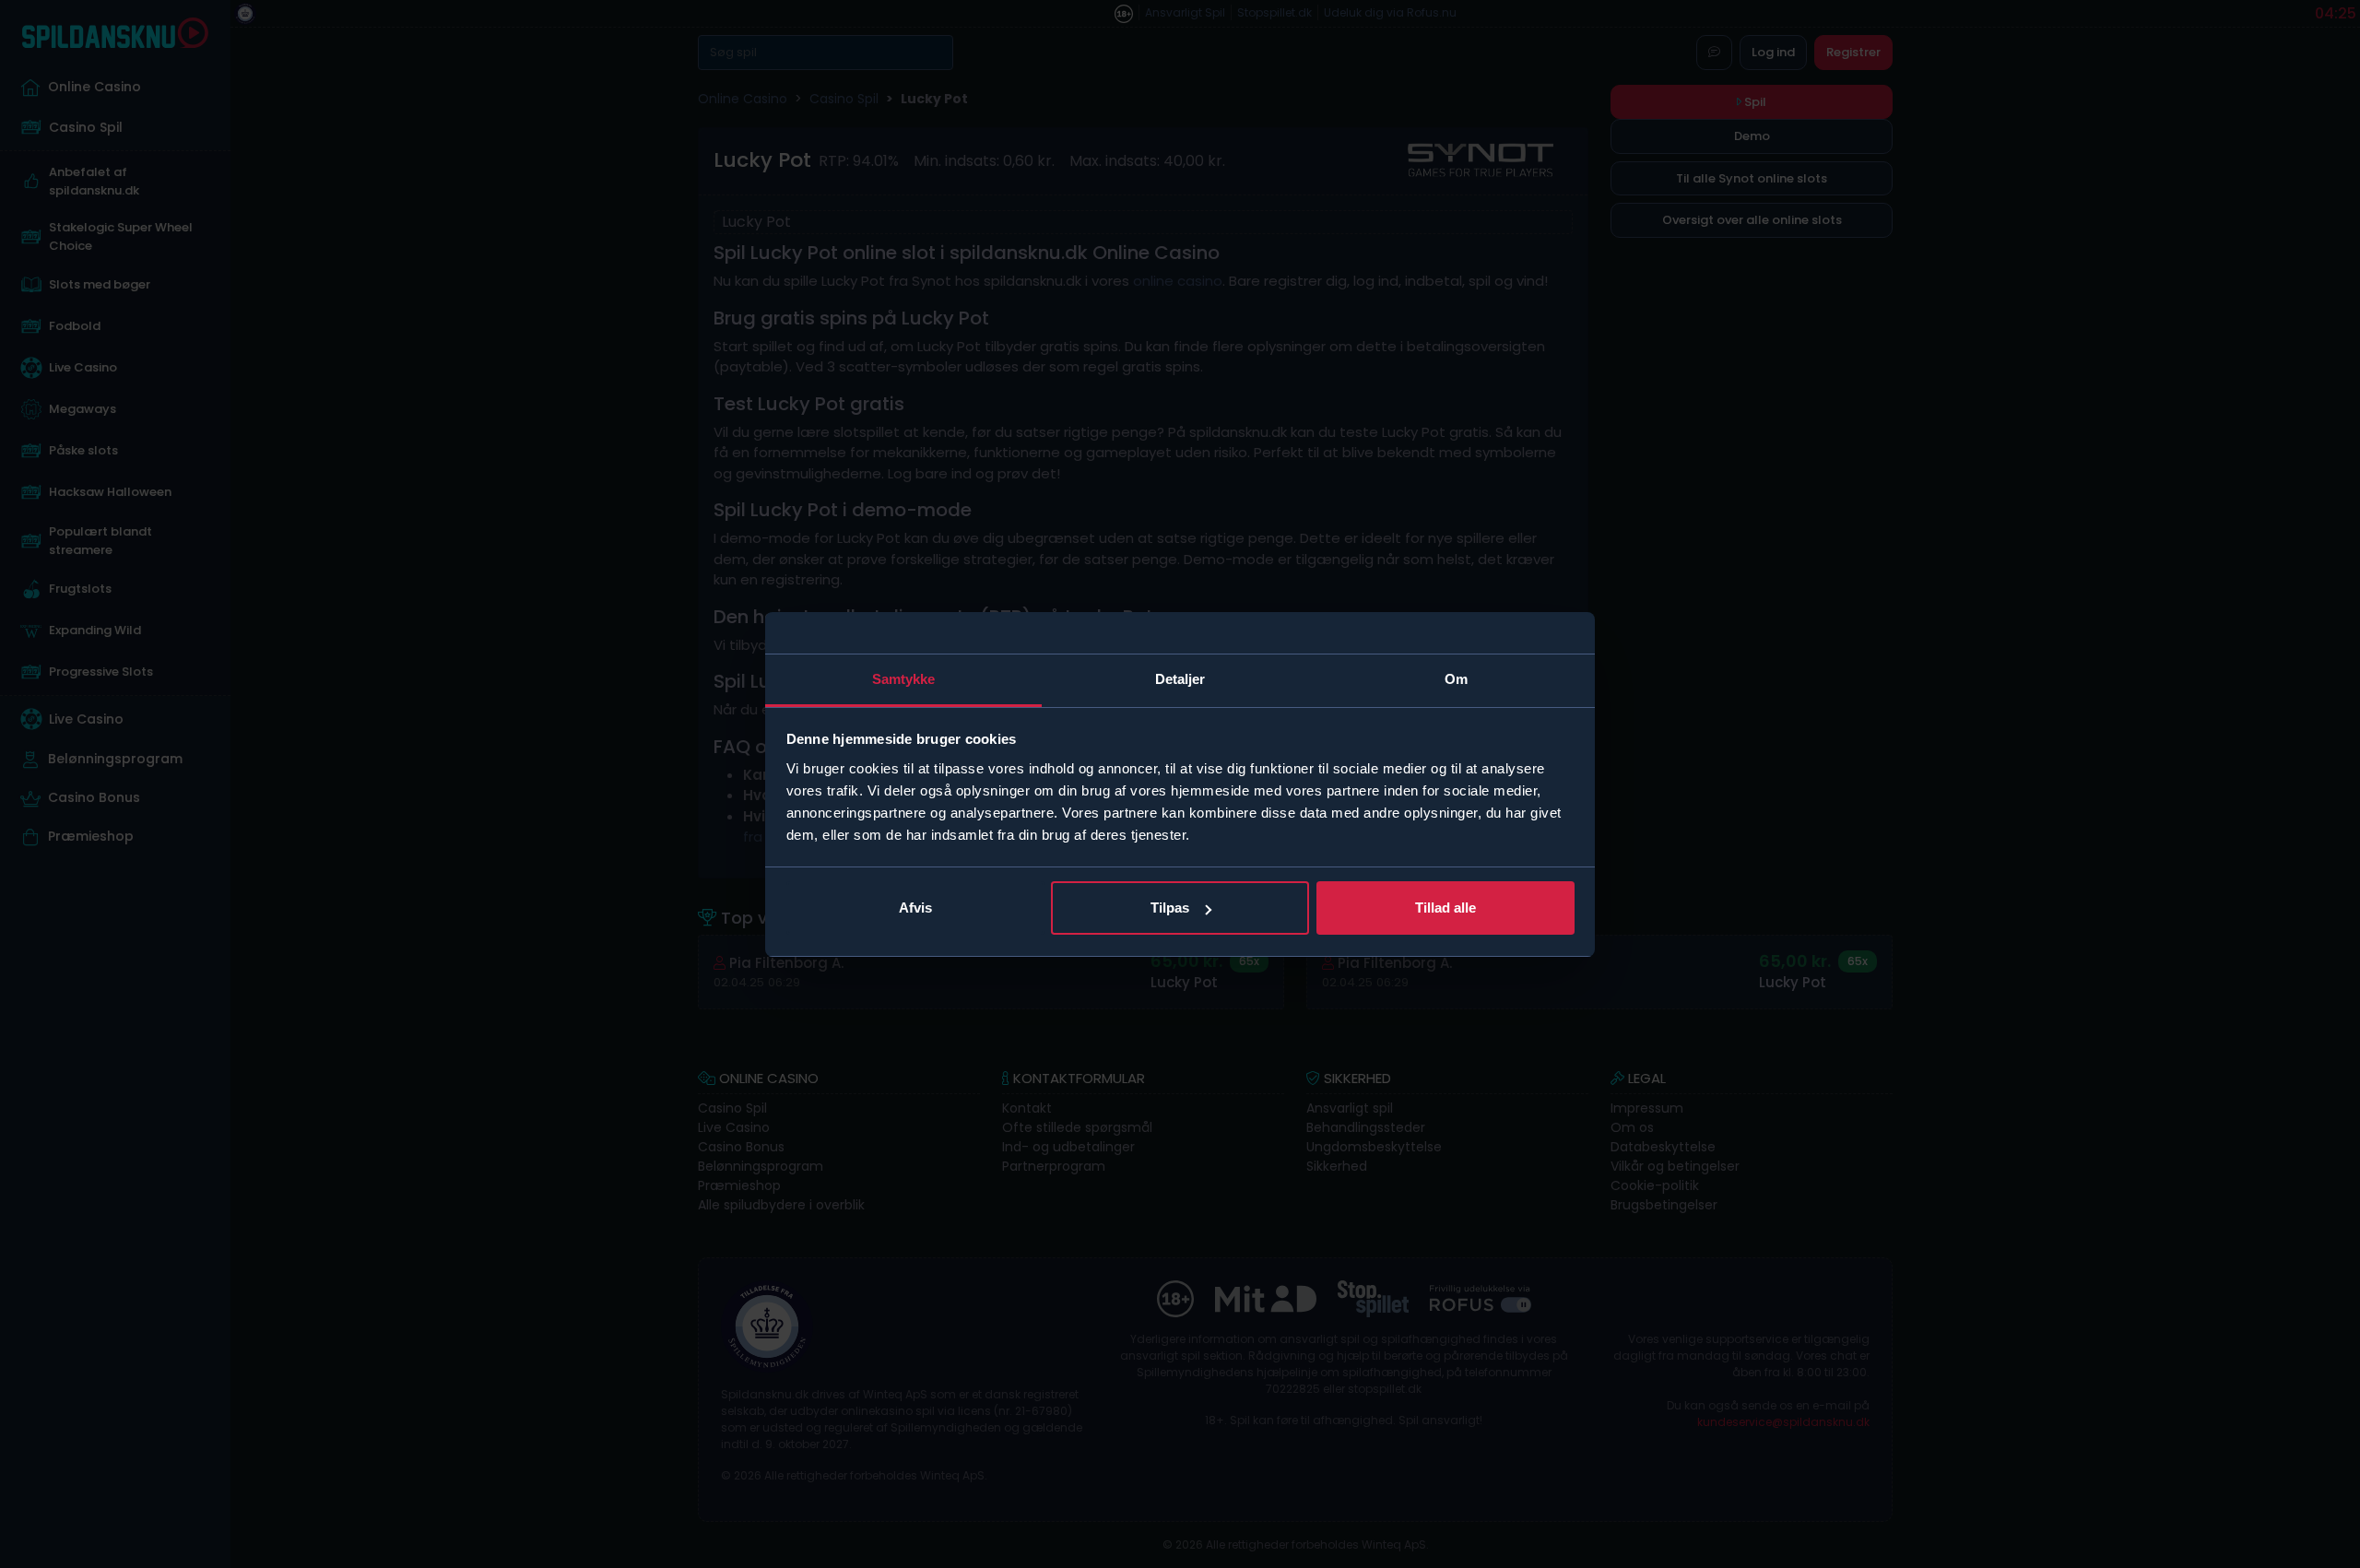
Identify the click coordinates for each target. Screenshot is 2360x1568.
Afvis (915, 908)
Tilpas (1170, 908)
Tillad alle (1445, 908)
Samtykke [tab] (904, 679)
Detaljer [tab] (1180, 679)
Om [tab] (1456, 679)
